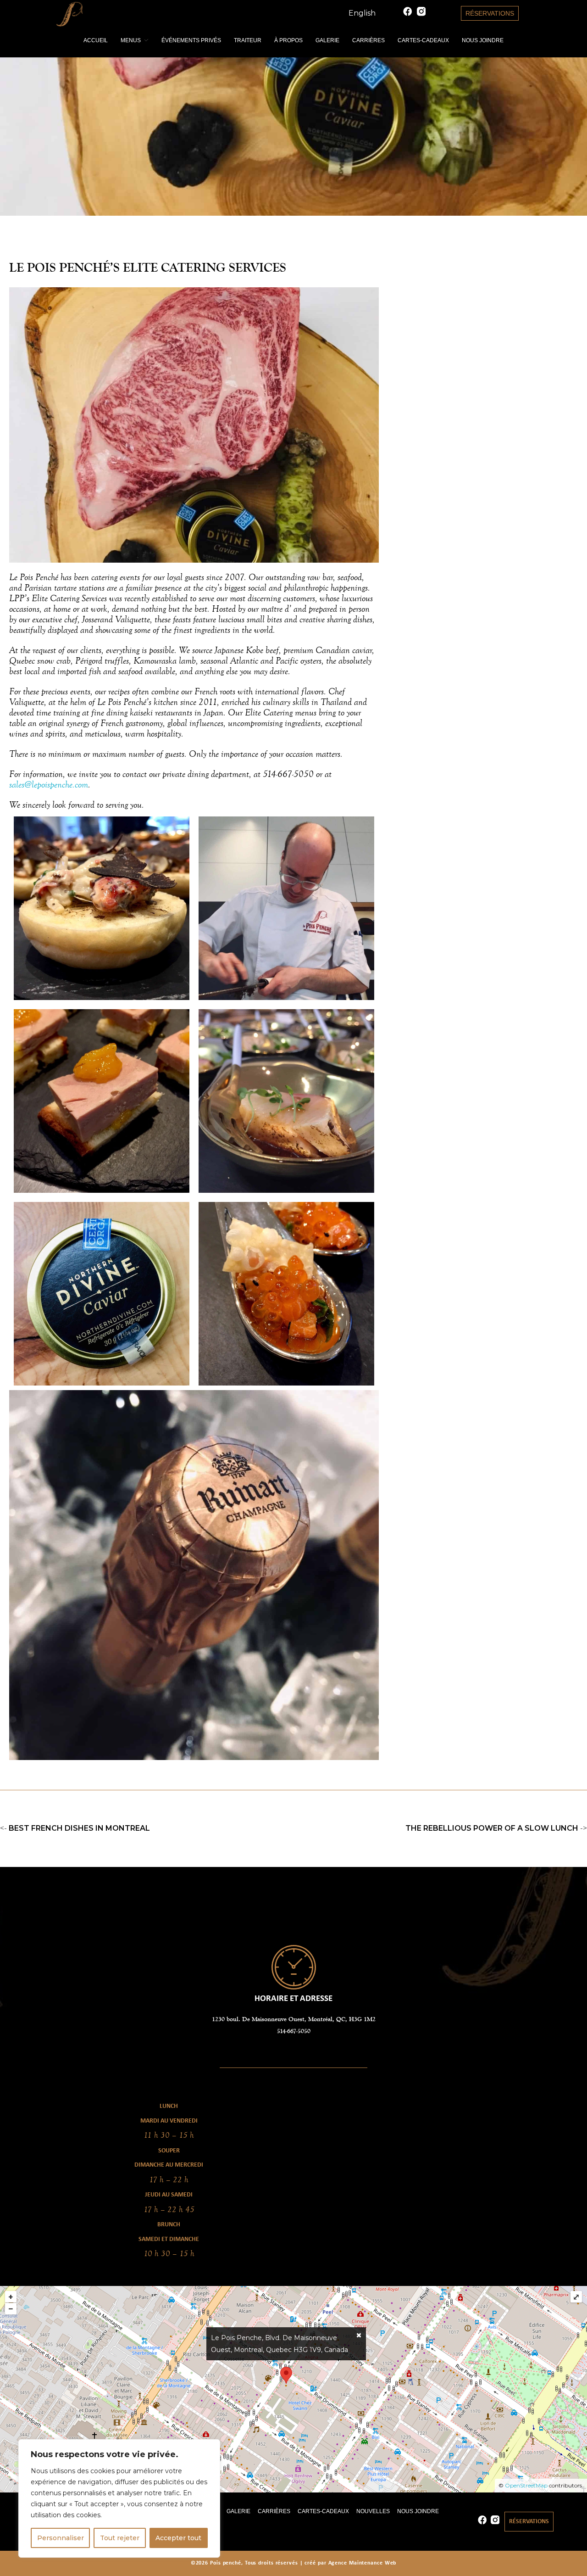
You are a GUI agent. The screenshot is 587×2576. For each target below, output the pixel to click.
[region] (119, 2498)
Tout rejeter (120, 2538)
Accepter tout (178, 2538)
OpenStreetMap (526, 2485)
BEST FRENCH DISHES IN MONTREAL (79, 1828)
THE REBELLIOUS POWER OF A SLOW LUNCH (492, 1828)
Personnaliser (61, 2538)
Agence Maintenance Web (363, 2563)
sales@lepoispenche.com (49, 784)
